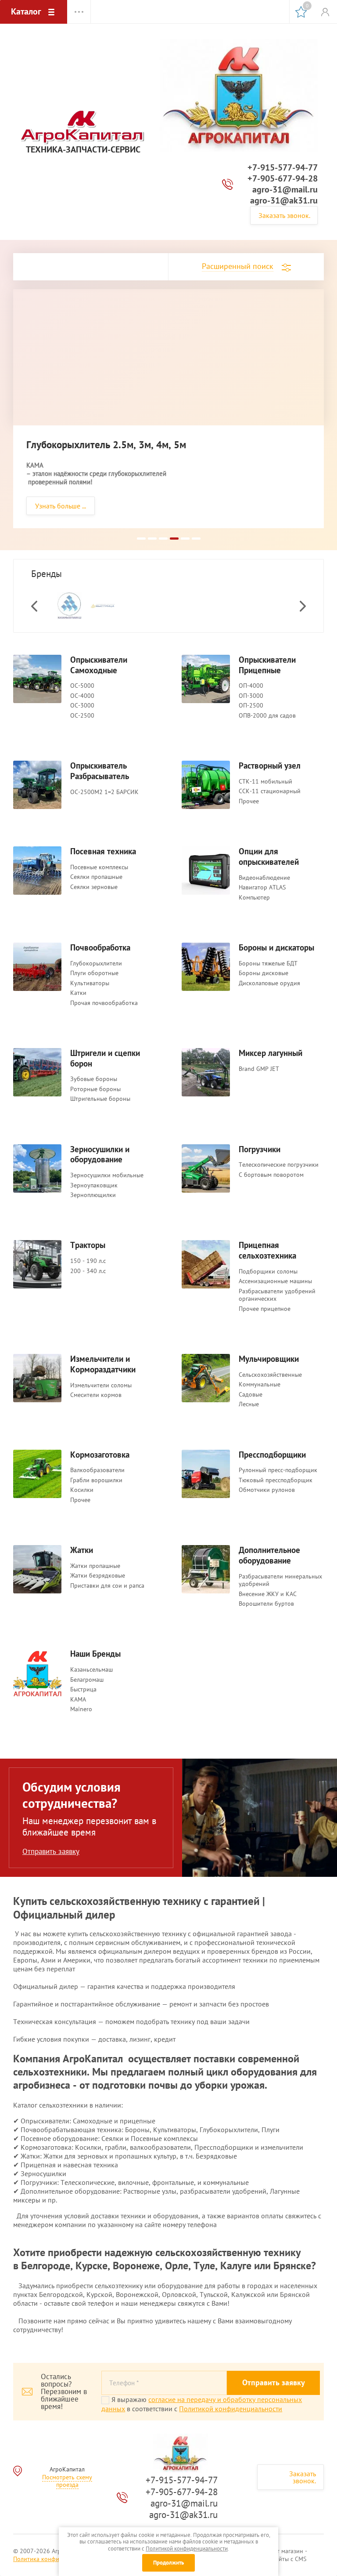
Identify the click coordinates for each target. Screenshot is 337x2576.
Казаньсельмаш (91, 1670)
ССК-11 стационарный (270, 791)
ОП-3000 (251, 696)
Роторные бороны (95, 1089)
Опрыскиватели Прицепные (267, 665)
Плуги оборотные (94, 973)
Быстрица (83, 1689)
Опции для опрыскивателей (269, 857)
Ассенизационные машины (275, 1281)
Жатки (82, 1550)
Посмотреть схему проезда (67, 2481)
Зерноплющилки (93, 1195)
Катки (78, 993)
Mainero (81, 1709)
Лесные (249, 1404)
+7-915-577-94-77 (283, 167)
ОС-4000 (82, 696)
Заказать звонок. (284, 215)
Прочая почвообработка (104, 1003)
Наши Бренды (95, 1654)
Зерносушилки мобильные (107, 1175)
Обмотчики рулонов (267, 1490)
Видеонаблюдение (264, 878)
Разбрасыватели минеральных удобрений (280, 1580)
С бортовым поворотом (271, 1175)
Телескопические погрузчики (279, 1165)
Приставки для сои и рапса (107, 1586)
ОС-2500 (82, 716)
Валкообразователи (97, 1470)
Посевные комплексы (99, 867)
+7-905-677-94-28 (283, 178)
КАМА (78, 1700)
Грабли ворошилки (96, 1480)
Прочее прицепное (265, 1309)
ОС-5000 (82, 686)
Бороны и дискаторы (276, 948)
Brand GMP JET (259, 1069)
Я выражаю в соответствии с (202, 2404)
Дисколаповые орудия (269, 983)
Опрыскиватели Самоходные (99, 665)
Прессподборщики (272, 1455)
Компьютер (254, 898)
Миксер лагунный (271, 1053)
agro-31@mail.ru (285, 189)
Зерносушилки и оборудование (100, 1155)
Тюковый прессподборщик (276, 1480)
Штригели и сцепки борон (105, 1058)
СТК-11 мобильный (265, 782)
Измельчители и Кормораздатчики (103, 1364)
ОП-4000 (251, 686)
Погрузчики (260, 1149)
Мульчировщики (269, 1359)
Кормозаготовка (100, 1455)
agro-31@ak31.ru (284, 200)
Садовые (251, 1395)
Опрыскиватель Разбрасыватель (100, 771)
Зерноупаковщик (94, 1185)
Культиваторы (90, 983)
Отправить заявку (51, 1851)
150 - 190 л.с (88, 1261)
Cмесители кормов (96, 1395)
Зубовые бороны (94, 1079)
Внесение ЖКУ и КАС (268, 1594)
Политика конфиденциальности (57, 2559)
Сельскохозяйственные (270, 1375)
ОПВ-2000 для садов (267, 716)
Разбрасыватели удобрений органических (277, 1295)
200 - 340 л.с (88, 1271)
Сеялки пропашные (96, 877)
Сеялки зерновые (94, 887)
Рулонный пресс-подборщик (278, 1470)
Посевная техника (103, 851)
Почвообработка (100, 948)
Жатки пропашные (95, 1566)
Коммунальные (260, 1384)
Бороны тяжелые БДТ (268, 963)
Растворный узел (270, 766)
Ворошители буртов (266, 1604)
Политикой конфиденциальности (231, 2409)
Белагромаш (87, 1680)
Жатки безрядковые (98, 1576)
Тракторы (88, 1245)
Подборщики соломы (268, 1272)
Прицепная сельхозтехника (267, 1250)
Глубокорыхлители (96, 963)
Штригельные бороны (100, 1099)
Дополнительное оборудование (269, 1555)
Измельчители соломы (101, 1385)
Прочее (249, 801)
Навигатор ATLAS (262, 887)
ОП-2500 (251, 706)
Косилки (82, 1490)
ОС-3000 (82, 706)
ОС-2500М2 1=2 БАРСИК (104, 792)
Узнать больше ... (61, 506)
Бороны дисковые (264, 973)
